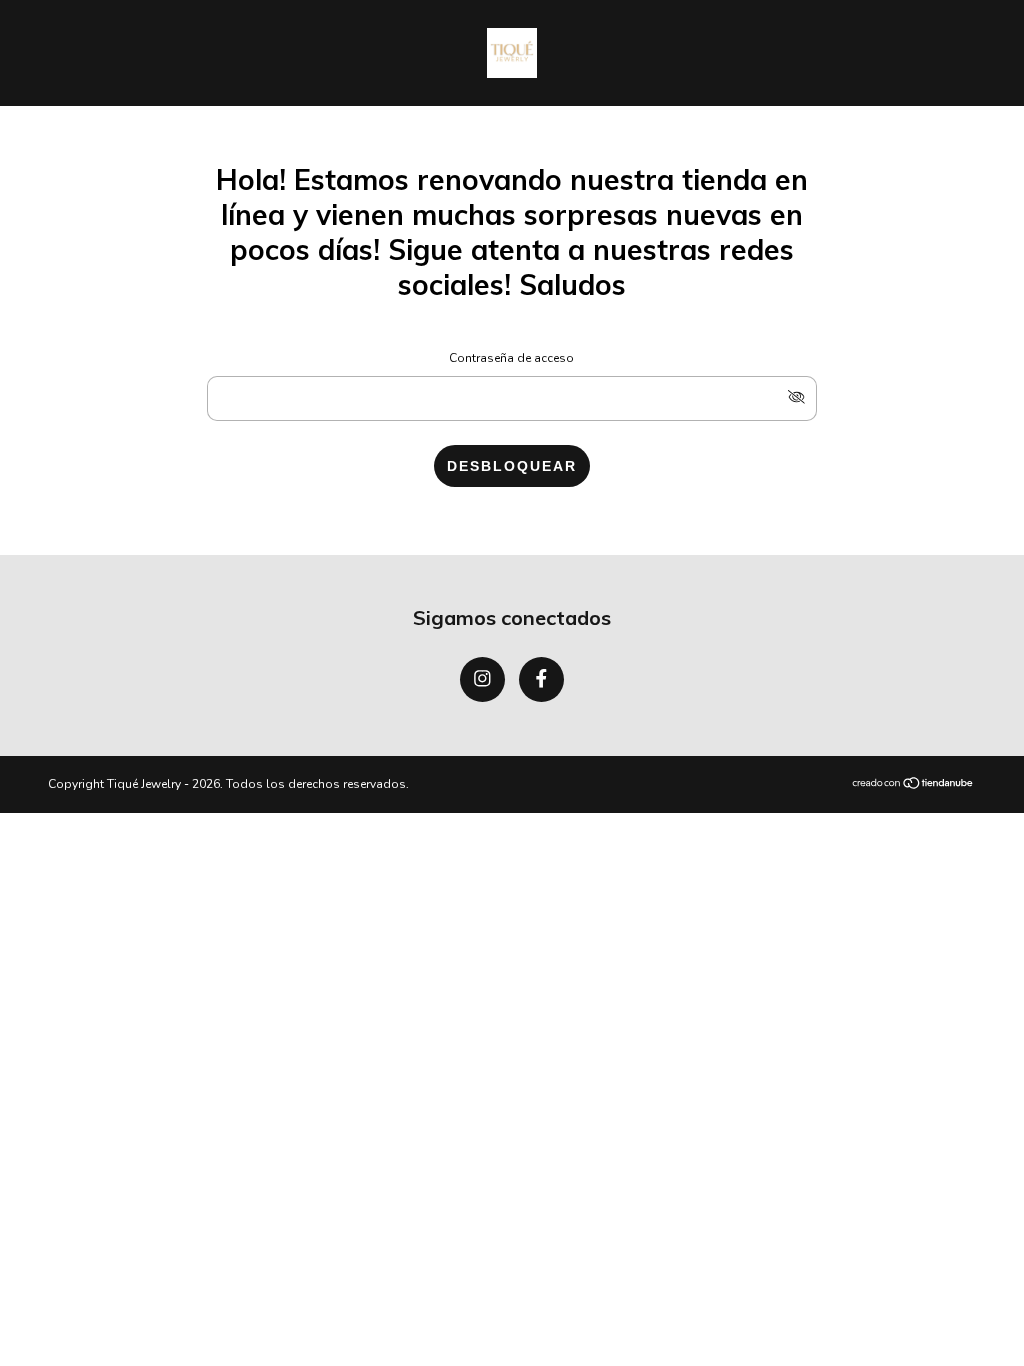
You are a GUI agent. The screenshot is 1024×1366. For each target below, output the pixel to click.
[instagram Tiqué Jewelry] (482, 679)
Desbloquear (512, 466)
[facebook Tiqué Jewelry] (541, 679)
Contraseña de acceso (511, 358)
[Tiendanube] (913, 785)
